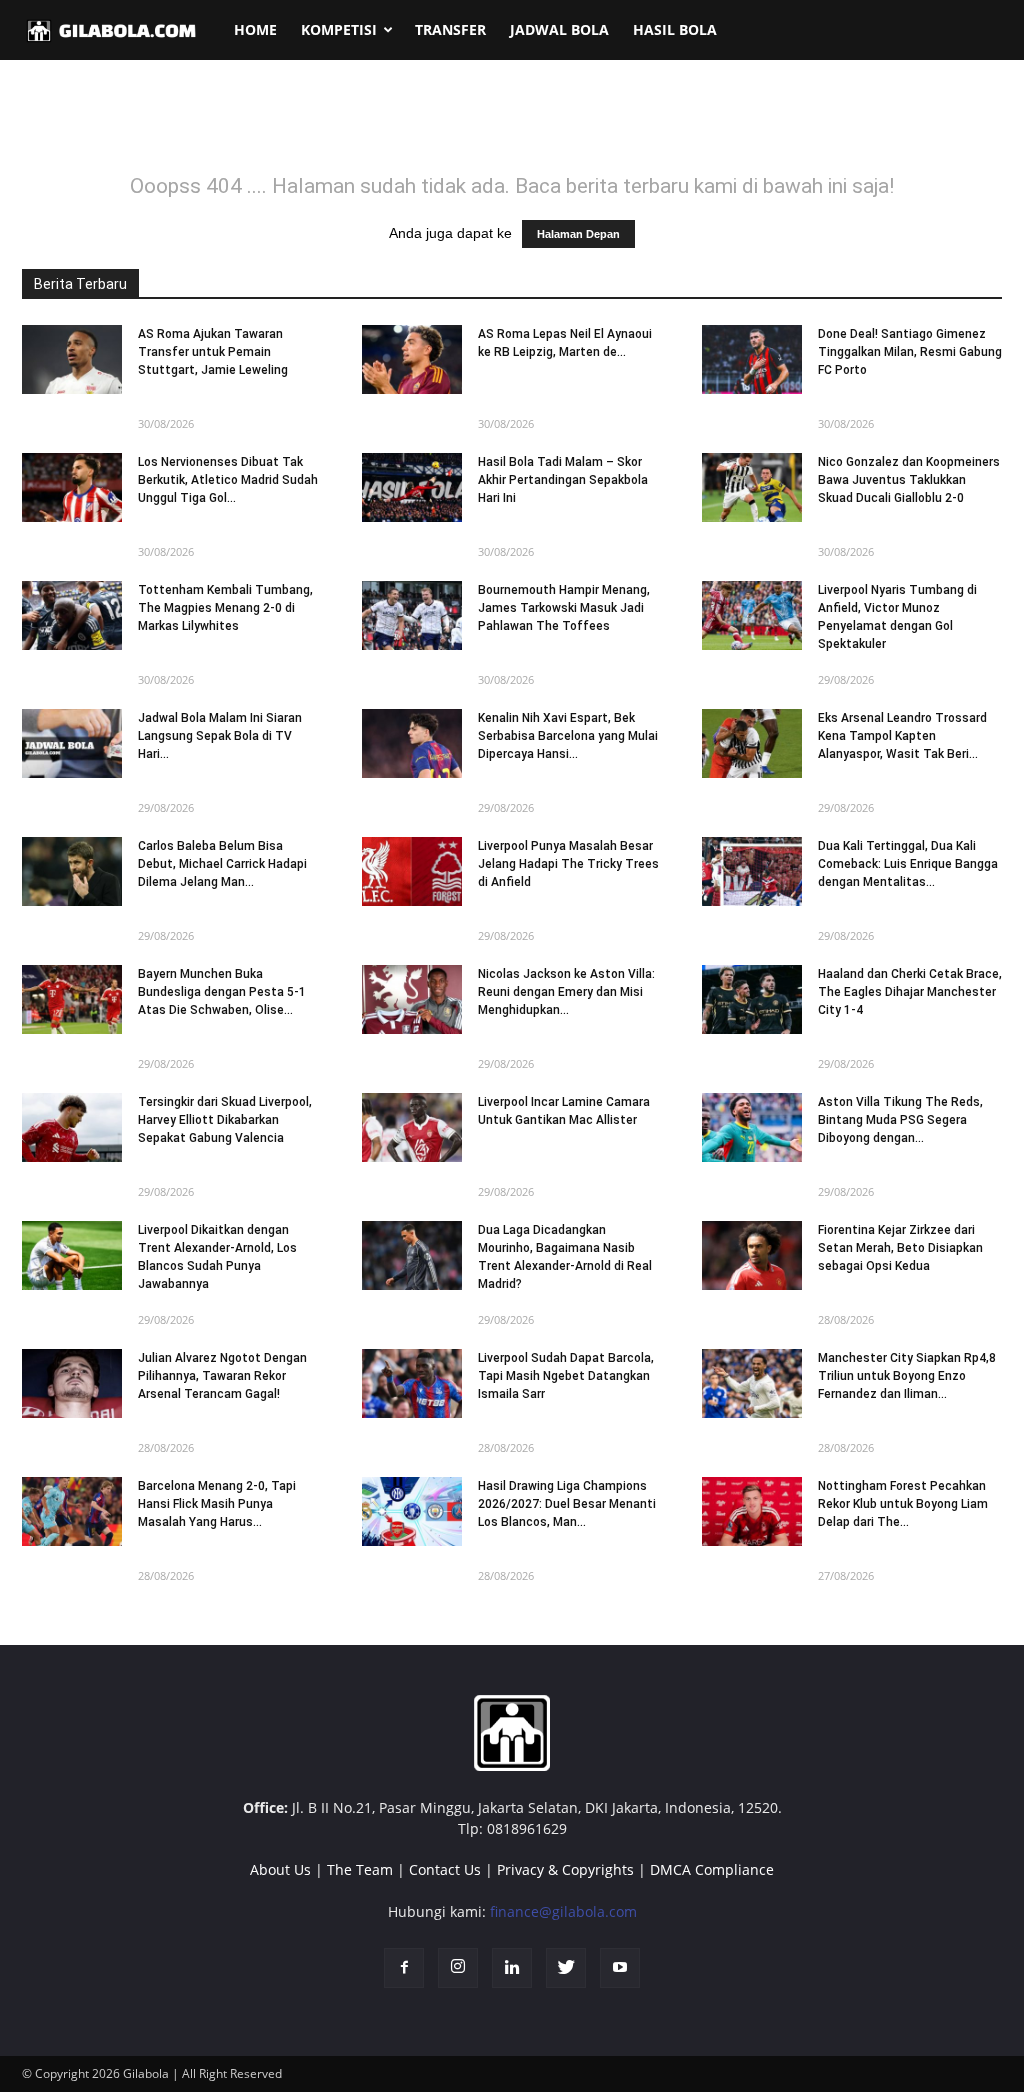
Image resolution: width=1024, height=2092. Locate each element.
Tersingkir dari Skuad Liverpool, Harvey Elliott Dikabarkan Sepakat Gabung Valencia (225, 1120)
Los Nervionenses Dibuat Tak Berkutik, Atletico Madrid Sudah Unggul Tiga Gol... (228, 480)
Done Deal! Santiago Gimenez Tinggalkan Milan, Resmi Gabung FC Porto (910, 352)
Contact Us (445, 1869)
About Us (280, 1869)
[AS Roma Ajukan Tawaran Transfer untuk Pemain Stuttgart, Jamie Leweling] (72, 359)
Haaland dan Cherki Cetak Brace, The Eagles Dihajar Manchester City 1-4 (910, 992)
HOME (255, 29)
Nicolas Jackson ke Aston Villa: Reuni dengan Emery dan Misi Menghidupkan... (566, 992)
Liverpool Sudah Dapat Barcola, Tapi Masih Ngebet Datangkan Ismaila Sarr (566, 1376)
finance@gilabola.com (563, 1911)
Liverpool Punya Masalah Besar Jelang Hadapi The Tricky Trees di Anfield (568, 864)
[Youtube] (620, 1968)
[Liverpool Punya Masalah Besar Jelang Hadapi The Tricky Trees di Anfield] (412, 871)
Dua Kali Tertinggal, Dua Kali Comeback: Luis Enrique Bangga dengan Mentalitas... (908, 864)
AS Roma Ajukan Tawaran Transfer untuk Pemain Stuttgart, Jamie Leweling (213, 352)
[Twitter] (566, 1968)
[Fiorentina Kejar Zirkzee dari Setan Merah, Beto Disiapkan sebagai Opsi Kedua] (752, 1255)
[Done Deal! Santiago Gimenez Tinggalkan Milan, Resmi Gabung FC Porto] (752, 359)
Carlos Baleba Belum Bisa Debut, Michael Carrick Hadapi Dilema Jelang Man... (222, 864)
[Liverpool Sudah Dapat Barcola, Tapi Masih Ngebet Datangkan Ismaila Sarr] (412, 1383)
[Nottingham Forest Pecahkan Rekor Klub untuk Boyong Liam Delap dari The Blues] (752, 1511)
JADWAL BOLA (559, 29)
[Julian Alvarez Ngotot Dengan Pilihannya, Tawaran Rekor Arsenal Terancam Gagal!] (72, 1383)
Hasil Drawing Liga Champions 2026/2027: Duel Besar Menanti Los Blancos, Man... (567, 1504)
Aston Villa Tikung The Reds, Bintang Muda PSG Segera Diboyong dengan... (900, 1120)
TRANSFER (450, 29)
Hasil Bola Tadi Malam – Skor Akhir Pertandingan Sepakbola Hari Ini (563, 480)
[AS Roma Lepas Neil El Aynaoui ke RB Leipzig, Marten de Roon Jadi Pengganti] (412, 359)
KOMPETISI (339, 29)
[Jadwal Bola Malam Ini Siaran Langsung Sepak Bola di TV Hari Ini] (72, 743)
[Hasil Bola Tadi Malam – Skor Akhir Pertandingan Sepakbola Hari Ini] (412, 487)
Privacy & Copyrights (565, 1869)
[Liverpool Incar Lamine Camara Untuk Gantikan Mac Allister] (412, 1127)
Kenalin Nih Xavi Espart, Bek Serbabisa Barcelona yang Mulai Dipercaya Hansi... (568, 736)
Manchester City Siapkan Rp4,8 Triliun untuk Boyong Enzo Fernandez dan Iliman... (907, 1376)
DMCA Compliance (712, 1869)
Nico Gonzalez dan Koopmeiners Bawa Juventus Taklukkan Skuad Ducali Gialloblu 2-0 (909, 480)
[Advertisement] (512, 129)
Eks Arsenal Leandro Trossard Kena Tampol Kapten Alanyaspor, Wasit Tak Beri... (902, 736)
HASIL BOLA (675, 29)
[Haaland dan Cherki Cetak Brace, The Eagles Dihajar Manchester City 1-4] (752, 999)
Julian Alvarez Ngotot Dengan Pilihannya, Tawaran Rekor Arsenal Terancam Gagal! (222, 1376)
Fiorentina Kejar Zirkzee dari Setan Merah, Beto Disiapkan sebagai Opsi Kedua (900, 1248)
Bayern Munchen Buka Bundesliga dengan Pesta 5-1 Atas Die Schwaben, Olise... (222, 992)
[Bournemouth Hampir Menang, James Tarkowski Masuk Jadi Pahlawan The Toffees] (412, 615)
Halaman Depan (578, 234)
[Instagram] (458, 1968)
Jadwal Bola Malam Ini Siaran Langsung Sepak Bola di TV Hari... (220, 736)
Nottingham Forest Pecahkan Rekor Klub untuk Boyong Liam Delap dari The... (903, 1504)
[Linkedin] (512, 1968)
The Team (360, 1869)
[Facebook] (404, 1968)
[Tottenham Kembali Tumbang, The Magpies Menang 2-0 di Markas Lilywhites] (72, 615)
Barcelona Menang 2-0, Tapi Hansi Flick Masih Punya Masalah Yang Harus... (217, 1504)
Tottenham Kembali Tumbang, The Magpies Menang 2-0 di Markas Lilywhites (225, 608)
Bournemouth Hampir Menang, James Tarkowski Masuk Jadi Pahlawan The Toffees (564, 608)
